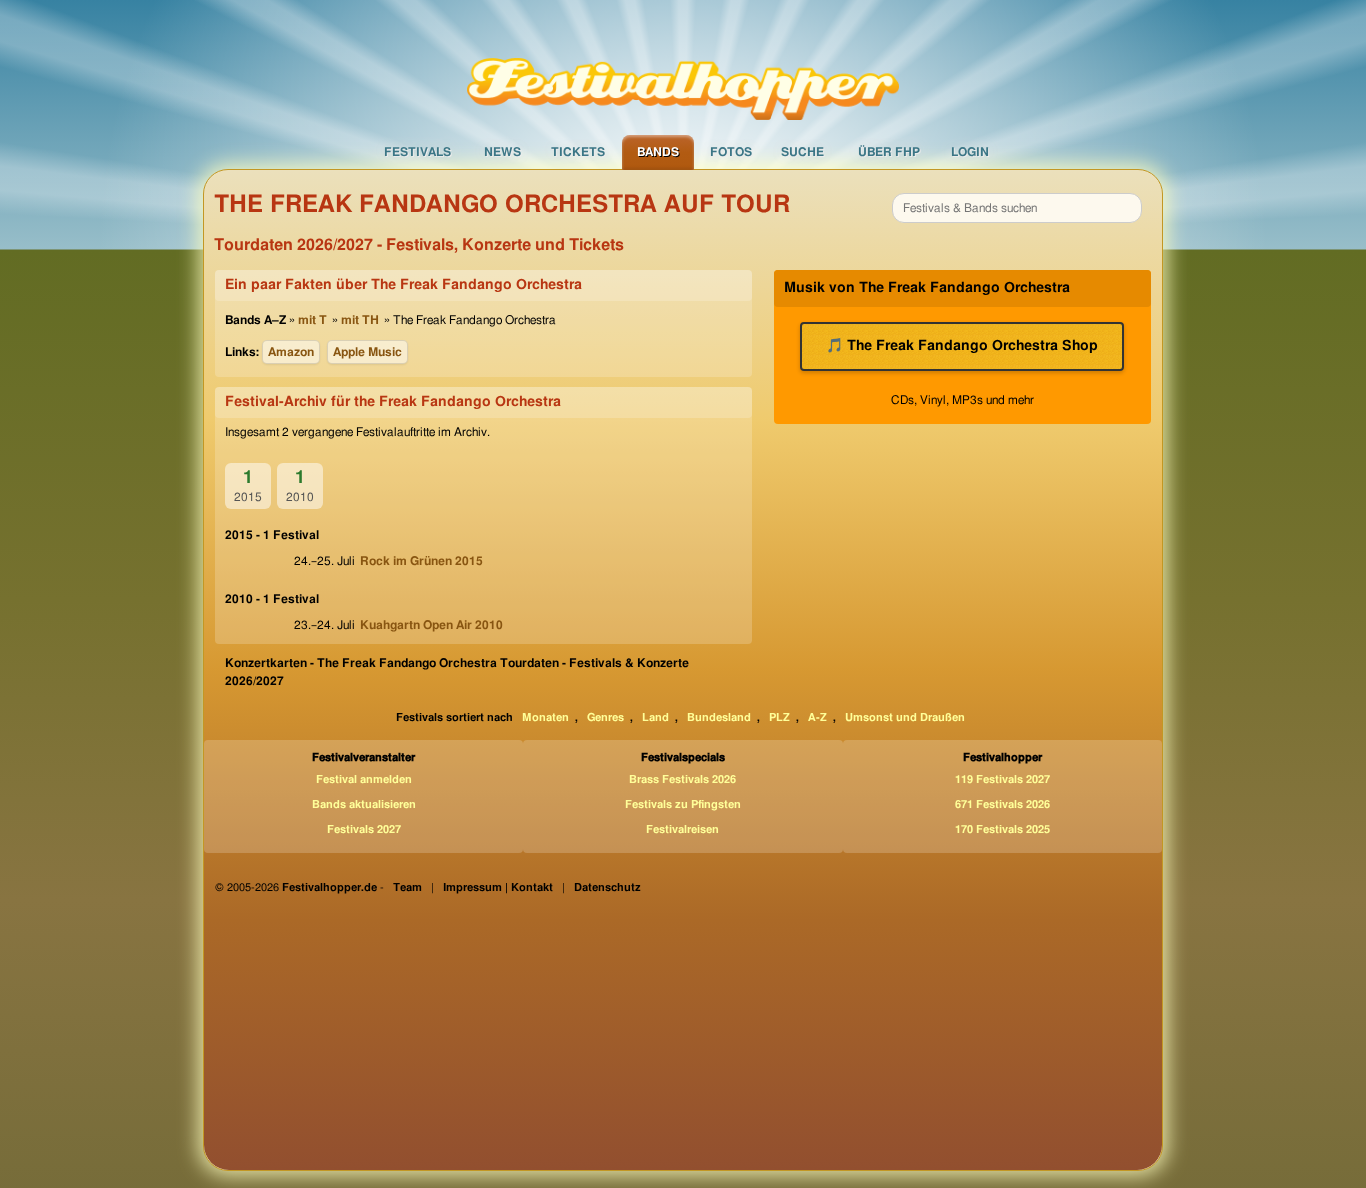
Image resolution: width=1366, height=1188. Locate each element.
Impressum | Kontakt (498, 887)
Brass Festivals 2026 (682, 779)
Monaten (545, 717)
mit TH (360, 320)
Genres (605, 717)
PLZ (779, 717)
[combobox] (1017, 208)
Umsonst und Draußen (905, 717)
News (502, 152)
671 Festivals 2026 (1002, 804)
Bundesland (719, 717)
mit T (312, 320)
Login (970, 152)
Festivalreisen (682, 829)
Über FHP (889, 152)
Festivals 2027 (364, 829)
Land (655, 717)
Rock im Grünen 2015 (421, 561)
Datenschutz (607, 887)
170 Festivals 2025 (1002, 829)
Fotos (731, 152)
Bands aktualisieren (364, 804)
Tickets (578, 152)
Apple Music (367, 352)
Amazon (291, 352)
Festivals (417, 152)
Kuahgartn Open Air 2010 (431, 625)
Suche (802, 152)
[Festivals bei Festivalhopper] (683, 67)
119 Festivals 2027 (1002, 779)
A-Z (817, 717)
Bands (658, 152)
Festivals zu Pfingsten (683, 804)
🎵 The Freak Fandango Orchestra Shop (962, 346)
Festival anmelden (364, 779)
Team (407, 887)
